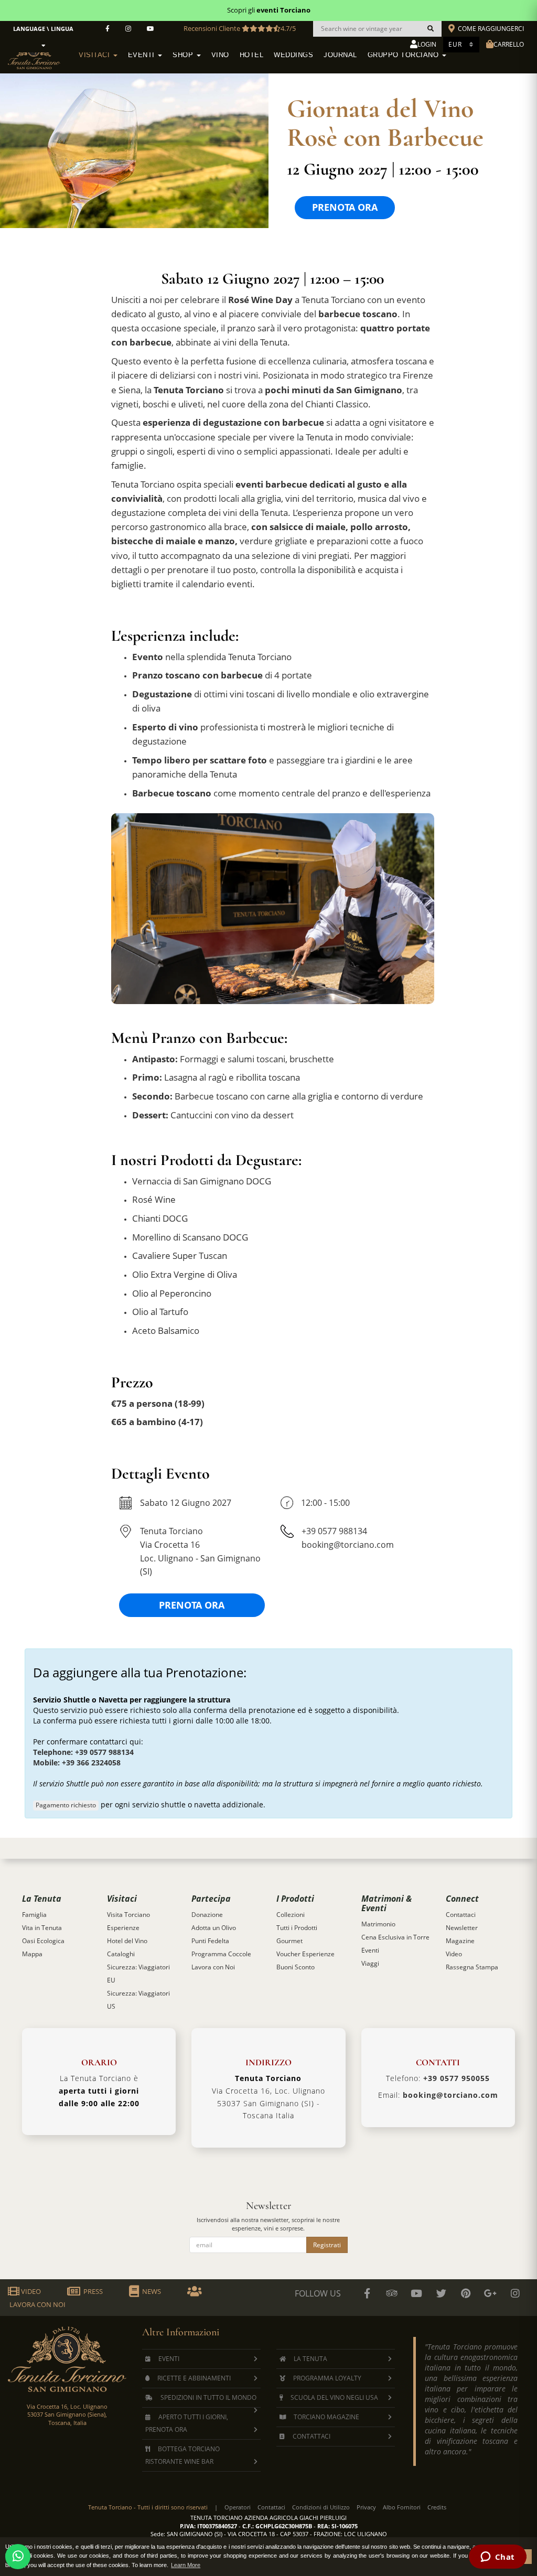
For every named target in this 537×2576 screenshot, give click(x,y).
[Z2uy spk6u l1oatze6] (490, 2293)
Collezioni (291, 1915)
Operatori (238, 2507)
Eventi (143, 55)
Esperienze (123, 1928)
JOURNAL (340, 55)
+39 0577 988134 (334, 1531)
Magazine (460, 1941)
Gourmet (289, 1941)
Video (454, 1954)
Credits (437, 2507)
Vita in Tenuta (42, 1928)
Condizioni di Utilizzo (321, 2507)
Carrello (509, 44)
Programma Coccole (221, 1954)
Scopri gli (269, 10)
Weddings (293, 55)
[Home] (41, 53)
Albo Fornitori (402, 2507)
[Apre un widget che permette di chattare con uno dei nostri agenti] (497, 2558)
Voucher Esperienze (305, 1954)
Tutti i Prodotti (297, 1928)
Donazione (207, 1915)
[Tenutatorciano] (151, 29)
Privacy (366, 2507)
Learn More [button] (186, 2565)
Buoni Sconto (296, 1967)
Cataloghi (121, 1954)
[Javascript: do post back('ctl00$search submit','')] (431, 29)
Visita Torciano (128, 1915)
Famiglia (34, 1915)
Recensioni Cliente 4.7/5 (240, 28)
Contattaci (461, 1915)
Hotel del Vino (127, 1941)
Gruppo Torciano (404, 55)
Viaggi (370, 1963)
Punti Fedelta (210, 1941)
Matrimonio (378, 1924)
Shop (184, 55)
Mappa (32, 1954)
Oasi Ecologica (43, 1941)
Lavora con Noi (213, 1967)
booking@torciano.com (348, 1545)
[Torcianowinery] (441, 2293)
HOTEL (252, 55)
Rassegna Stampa (472, 1967)
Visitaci (95, 55)
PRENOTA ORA (345, 207)
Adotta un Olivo (214, 1928)
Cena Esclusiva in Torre (395, 1937)
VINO (220, 55)
